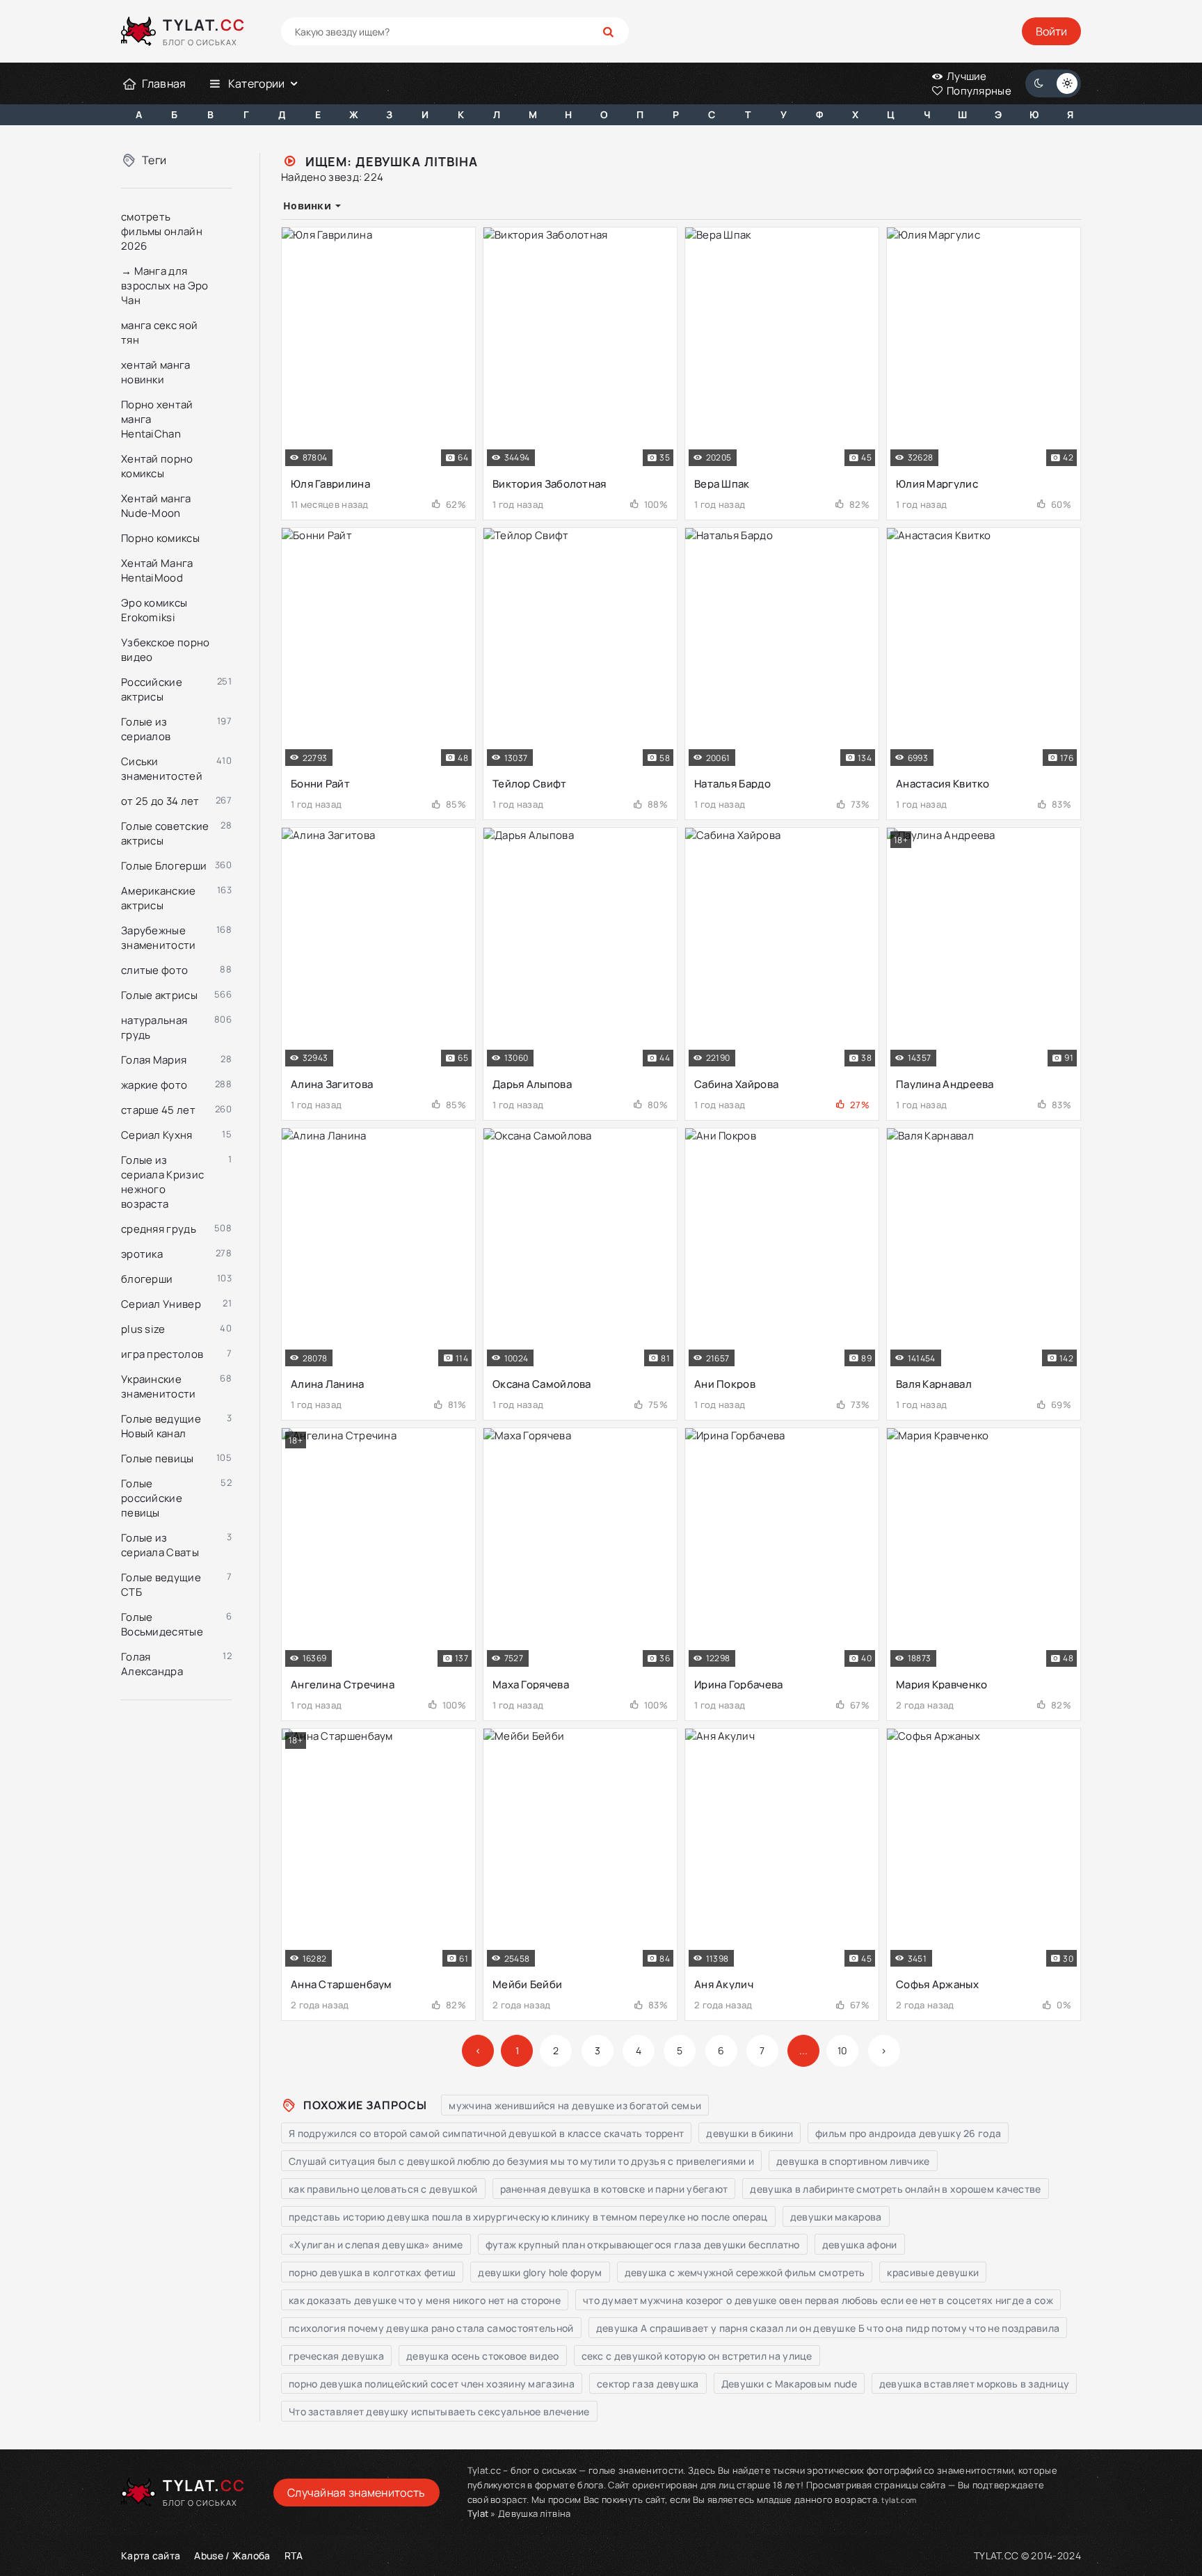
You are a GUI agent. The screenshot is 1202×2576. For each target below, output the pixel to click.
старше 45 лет (158, 1110)
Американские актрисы (159, 898)
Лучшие (966, 76)
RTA (294, 2555)
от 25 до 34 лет (160, 801)
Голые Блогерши (164, 866)
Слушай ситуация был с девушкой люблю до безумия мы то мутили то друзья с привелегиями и (521, 2161)
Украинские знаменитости (159, 1386)
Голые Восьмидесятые (162, 1624)
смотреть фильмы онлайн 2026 (162, 231)
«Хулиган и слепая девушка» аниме (376, 2245)
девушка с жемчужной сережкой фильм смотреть (745, 2272)
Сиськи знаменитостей (162, 769)
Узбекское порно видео (166, 650)
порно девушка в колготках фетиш (372, 2272)
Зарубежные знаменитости (159, 938)
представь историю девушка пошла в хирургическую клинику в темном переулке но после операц (528, 2217)
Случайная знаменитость (356, 2493)
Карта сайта (151, 2555)
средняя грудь (159, 1229)
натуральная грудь (154, 1027)
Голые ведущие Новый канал (161, 1426)
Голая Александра (152, 1664)
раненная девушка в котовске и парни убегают (614, 2189)
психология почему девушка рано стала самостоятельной (431, 2328)
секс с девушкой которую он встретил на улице (697, 2356)
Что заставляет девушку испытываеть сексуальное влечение (439, 2411)
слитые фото (154, 970)
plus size (143, 1329)
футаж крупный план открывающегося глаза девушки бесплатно (643, 2245)
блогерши (147, 1279)
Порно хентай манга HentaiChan (157, 419)
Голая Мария (154, 1060)
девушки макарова (836, 2217)
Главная (164, 83)
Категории (257, 83)
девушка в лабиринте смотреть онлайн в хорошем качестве (895, 2189)
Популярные (978, 91)
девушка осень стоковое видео (482, 2356)
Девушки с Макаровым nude (789, 2384)
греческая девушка (336, 2356)
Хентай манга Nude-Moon (156, 506)
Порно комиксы (160, 538)
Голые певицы (158, 1458)
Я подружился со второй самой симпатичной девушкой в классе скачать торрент (486, 2133)
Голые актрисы (159, 995)
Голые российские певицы (152, 1498)
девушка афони (860, 2245)
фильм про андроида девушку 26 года (908, 2133)
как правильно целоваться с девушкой (383, 2189)
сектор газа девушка (648, 2384)
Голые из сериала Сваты (160, 1545)
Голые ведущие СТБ (161, 1585)
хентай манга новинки (156, 372)
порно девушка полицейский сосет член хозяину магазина (432, 2384)
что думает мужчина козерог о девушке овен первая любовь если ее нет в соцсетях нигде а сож (818, 2300)
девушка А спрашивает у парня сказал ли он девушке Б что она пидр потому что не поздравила (828, 2328)
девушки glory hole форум (540, 2272)
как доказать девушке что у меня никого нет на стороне (425, 2300)
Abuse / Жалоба (232, 2555)
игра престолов (162, 1354)
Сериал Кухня (157, 1135)
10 (843, 2050)
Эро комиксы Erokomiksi (154, 610)
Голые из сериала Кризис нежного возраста (162, 1182)
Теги (154, 160)
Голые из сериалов (146, 729)
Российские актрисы (152, 689)
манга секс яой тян (159, 333)
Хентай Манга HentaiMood (157, 570)
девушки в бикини (750, 2133)
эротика (142, 1254)
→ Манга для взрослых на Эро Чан (165, 286)
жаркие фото (154, 1085)
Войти (1051, 31)
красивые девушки (933, 2272)
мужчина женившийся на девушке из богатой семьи (575, 2105)
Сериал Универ (161, 1304)
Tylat (478, 2513)
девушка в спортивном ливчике (853, 2161)
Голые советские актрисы (165, 833)
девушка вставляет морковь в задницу (975, 2384)
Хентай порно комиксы (157, 466)
